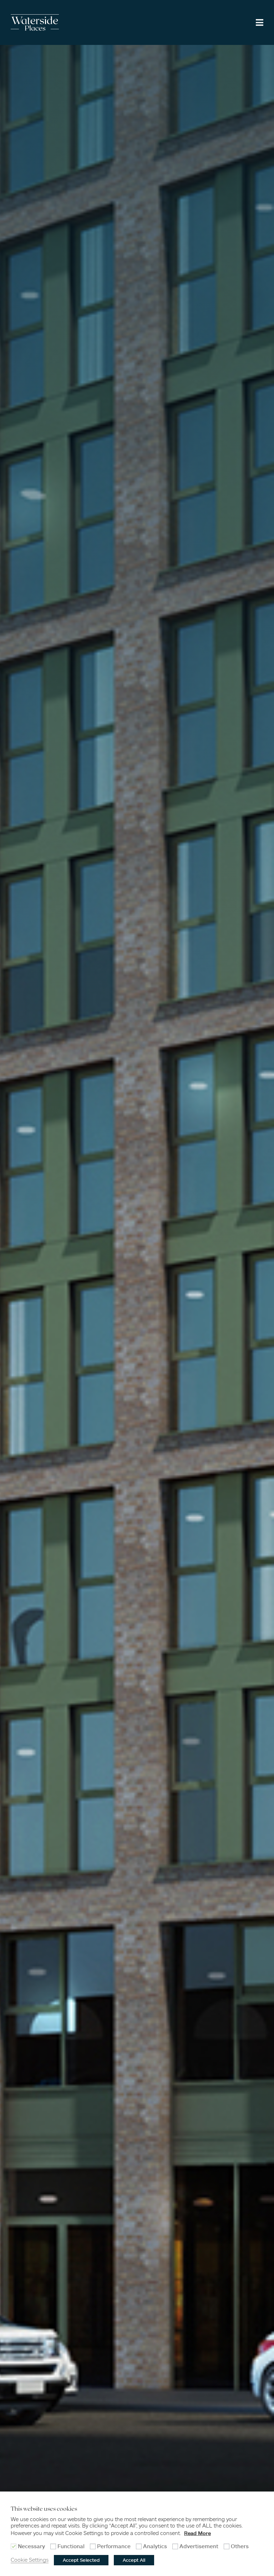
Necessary (31, 2546)
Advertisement (199, 2546)
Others (240, 2546)
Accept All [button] (134, 2560)
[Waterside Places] (35, 22)
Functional (71, 2546)
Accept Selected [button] (81, 2560)
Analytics (155, 2546)
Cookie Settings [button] (30, 2560)
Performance (114, 2546)
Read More (197, 2533)
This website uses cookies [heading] (44, 2509)
